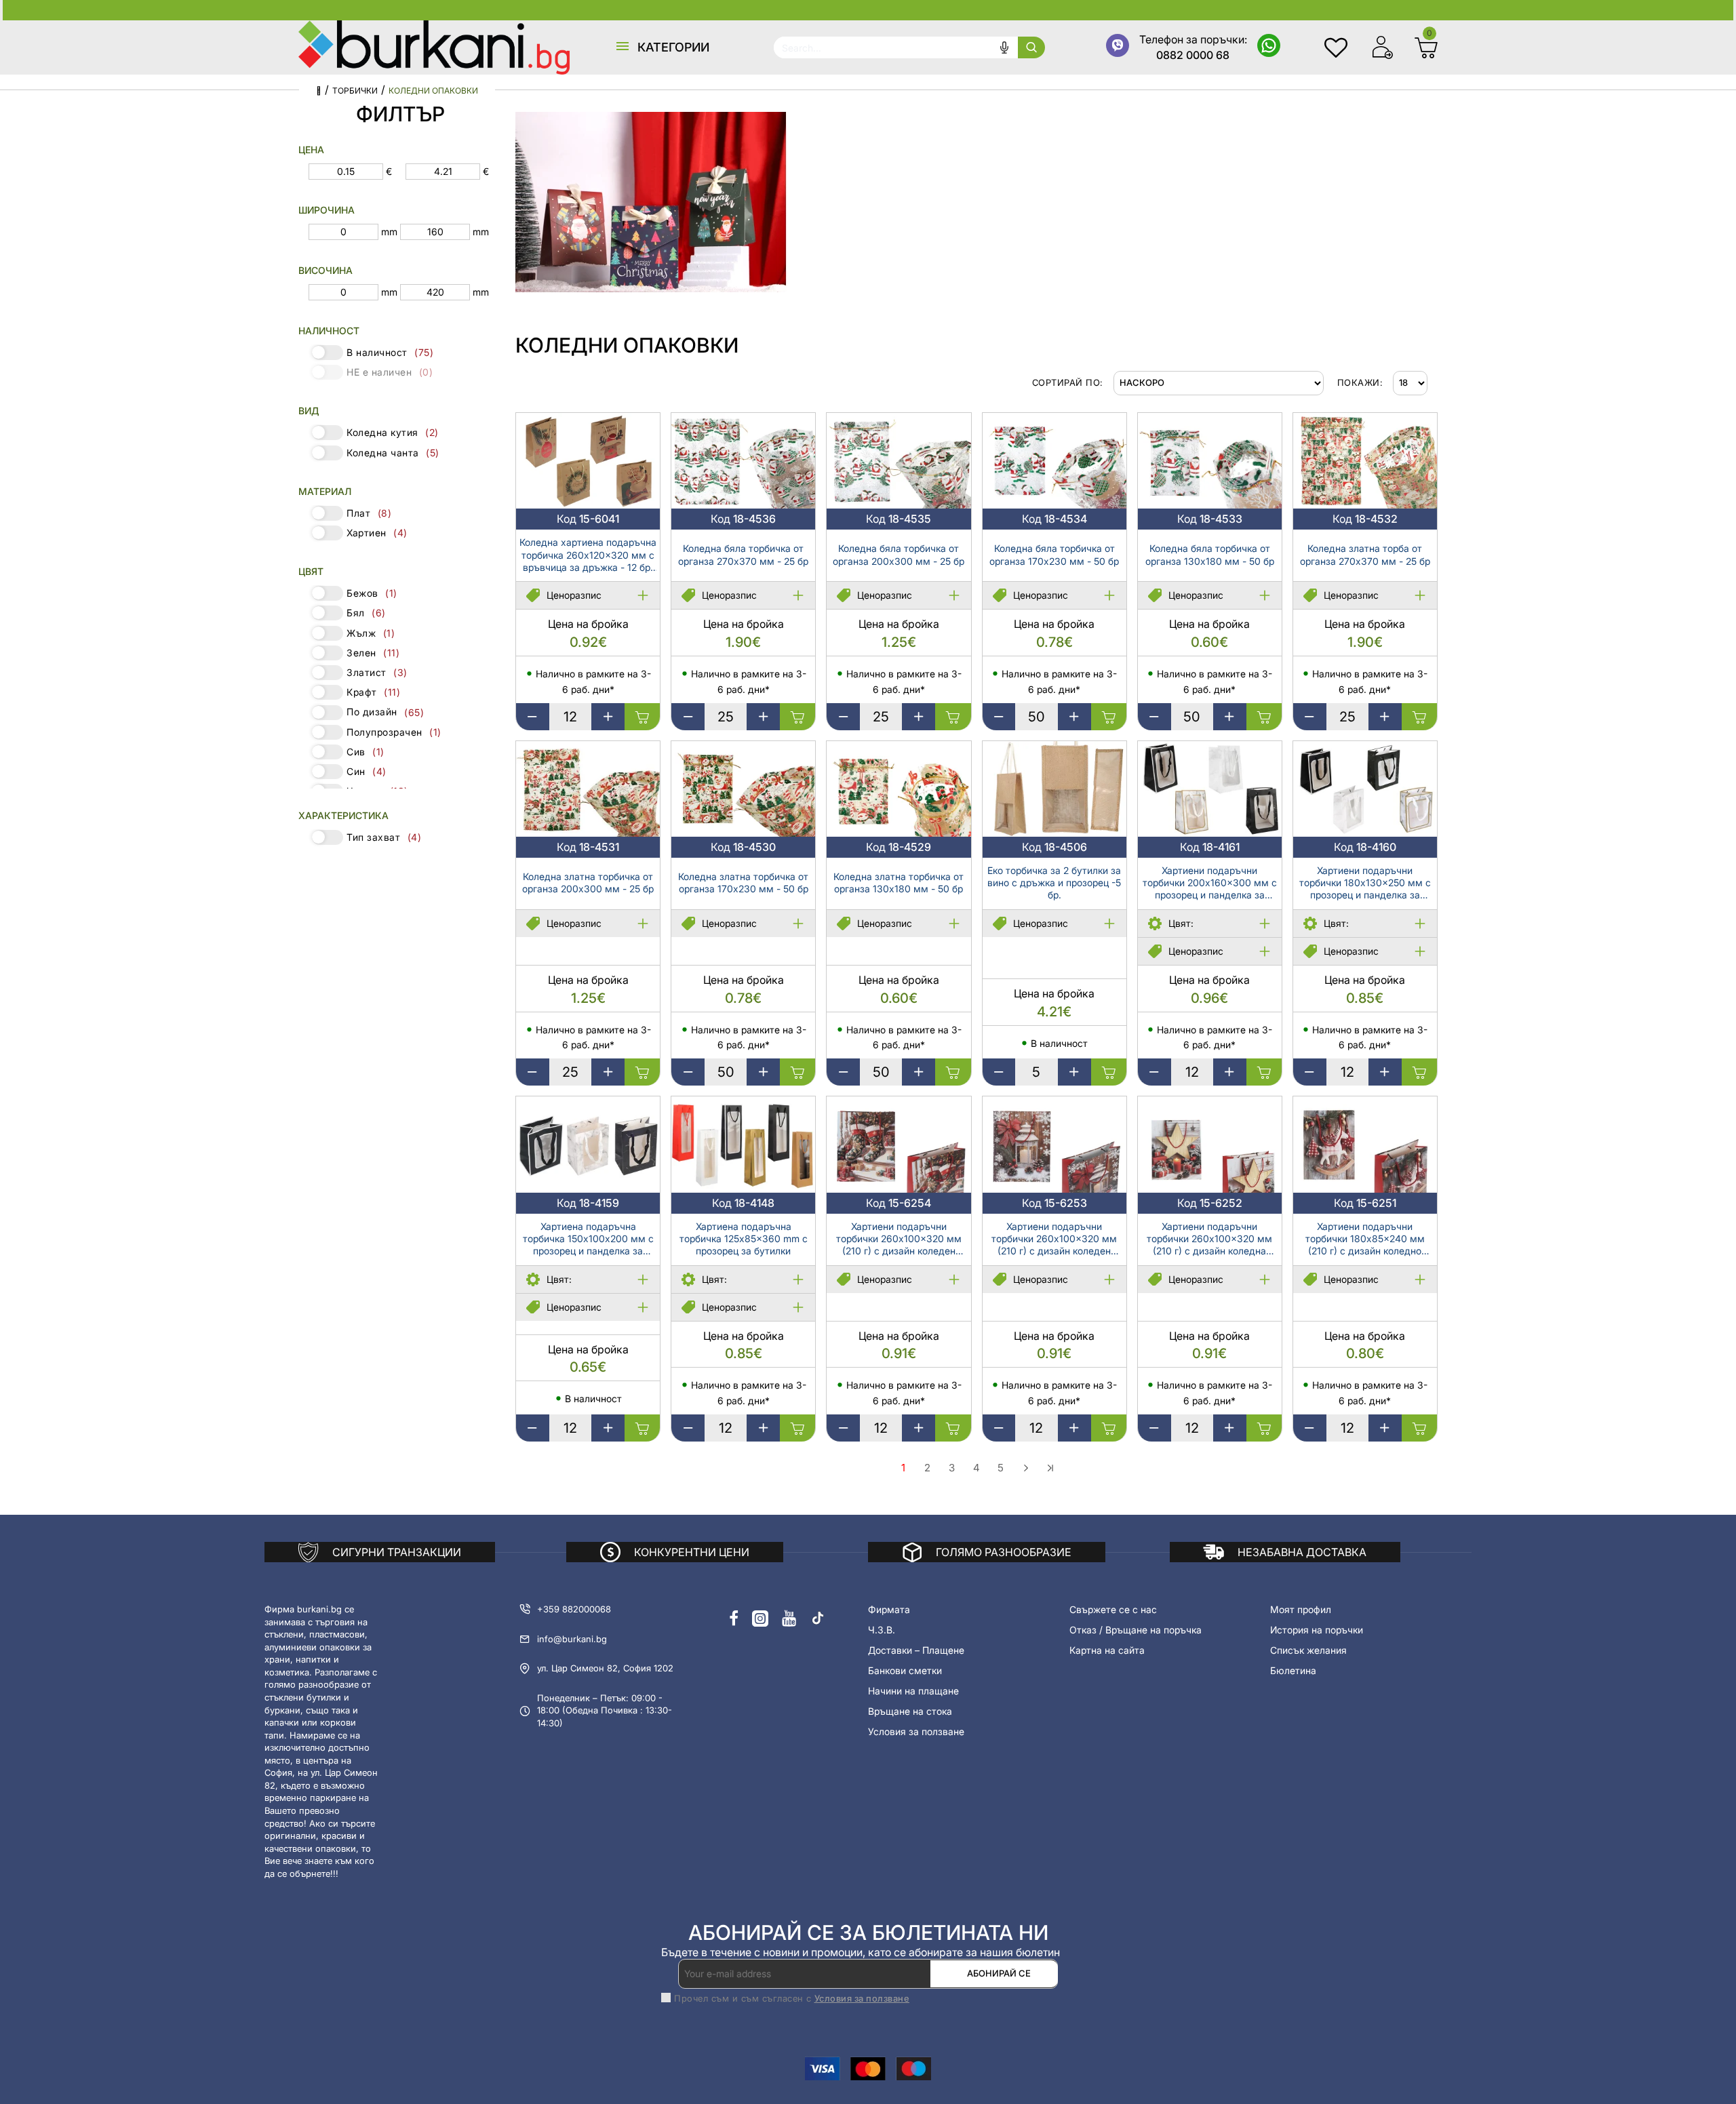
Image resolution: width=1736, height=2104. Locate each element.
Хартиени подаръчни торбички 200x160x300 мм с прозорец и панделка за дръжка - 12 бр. (1210, 884)
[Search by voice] (1004, 47)
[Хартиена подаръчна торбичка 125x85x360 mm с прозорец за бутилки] (743, 1144)
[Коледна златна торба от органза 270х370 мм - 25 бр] (1365, 461)
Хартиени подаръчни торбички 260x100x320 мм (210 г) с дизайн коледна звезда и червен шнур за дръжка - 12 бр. (1209, 1239)
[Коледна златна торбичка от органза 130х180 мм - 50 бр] (899, 789)
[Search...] (1031, 47)
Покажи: (1360, 382)
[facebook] (734, 1618)
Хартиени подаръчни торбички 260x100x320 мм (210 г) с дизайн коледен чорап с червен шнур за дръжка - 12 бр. (899, 1239)
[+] (608, 717)
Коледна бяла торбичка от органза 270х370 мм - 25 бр (743, 554)
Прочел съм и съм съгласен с (792, 1998)
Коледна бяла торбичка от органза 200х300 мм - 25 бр (899, 554)
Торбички (355, 91)
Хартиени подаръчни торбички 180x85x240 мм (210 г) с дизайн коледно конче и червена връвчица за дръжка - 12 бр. (1365, 1239)
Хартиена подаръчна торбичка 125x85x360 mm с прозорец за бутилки (744, 1238)
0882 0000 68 (1193, 55)
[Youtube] (789, 1618)
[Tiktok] (818, 1618)
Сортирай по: (1068, 382)
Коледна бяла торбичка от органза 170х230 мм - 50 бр (1054, 554)
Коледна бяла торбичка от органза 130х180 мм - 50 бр (1210, 554)
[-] (533, 717)
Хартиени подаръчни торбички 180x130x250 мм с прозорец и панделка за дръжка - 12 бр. (1365, 884)
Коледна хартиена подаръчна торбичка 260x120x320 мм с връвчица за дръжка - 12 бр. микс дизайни (588, 555)
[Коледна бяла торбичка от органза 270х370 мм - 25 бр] (743, 461)
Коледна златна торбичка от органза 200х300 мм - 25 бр (588, 882)
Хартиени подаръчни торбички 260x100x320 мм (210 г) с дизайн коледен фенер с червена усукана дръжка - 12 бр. (1054, 1239)
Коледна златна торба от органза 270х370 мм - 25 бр (1365, 554)
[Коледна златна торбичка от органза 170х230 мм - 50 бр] (743, 789)
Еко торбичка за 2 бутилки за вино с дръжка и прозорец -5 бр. (1054, 882)
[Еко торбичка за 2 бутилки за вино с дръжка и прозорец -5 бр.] (1054, 789)
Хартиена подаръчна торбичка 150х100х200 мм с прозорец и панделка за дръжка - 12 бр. (588, 1239)
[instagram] (760, 1618)
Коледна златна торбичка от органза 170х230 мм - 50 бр (743, 882)
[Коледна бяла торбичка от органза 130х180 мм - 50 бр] (1210, 461)
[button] (662, 47)
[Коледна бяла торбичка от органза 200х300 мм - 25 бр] (899, 461)
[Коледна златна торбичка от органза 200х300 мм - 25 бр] (588, 789)
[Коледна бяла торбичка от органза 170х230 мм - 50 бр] (1054, 461)
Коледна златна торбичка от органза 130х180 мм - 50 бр (899, 882)
